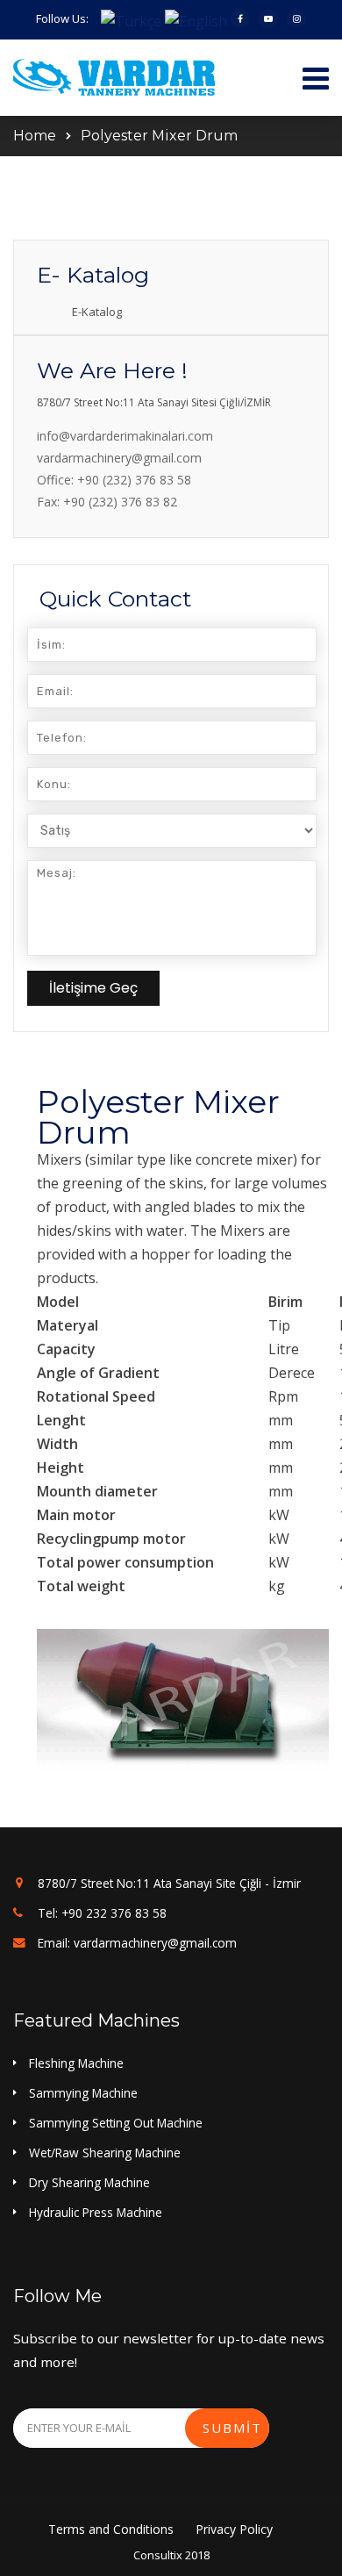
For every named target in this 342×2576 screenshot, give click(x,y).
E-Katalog (97, 312)
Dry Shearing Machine (89, 2182)
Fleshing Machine (76, 2063)
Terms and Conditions (111, 2529)
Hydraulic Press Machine (96, 2212)
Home (35, 136)
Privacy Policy (234, 2529)
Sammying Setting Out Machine (116, 2123)
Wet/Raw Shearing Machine (105, 2153)
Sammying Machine (83, 2093)
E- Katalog (93, 275)
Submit (232, 2428)
